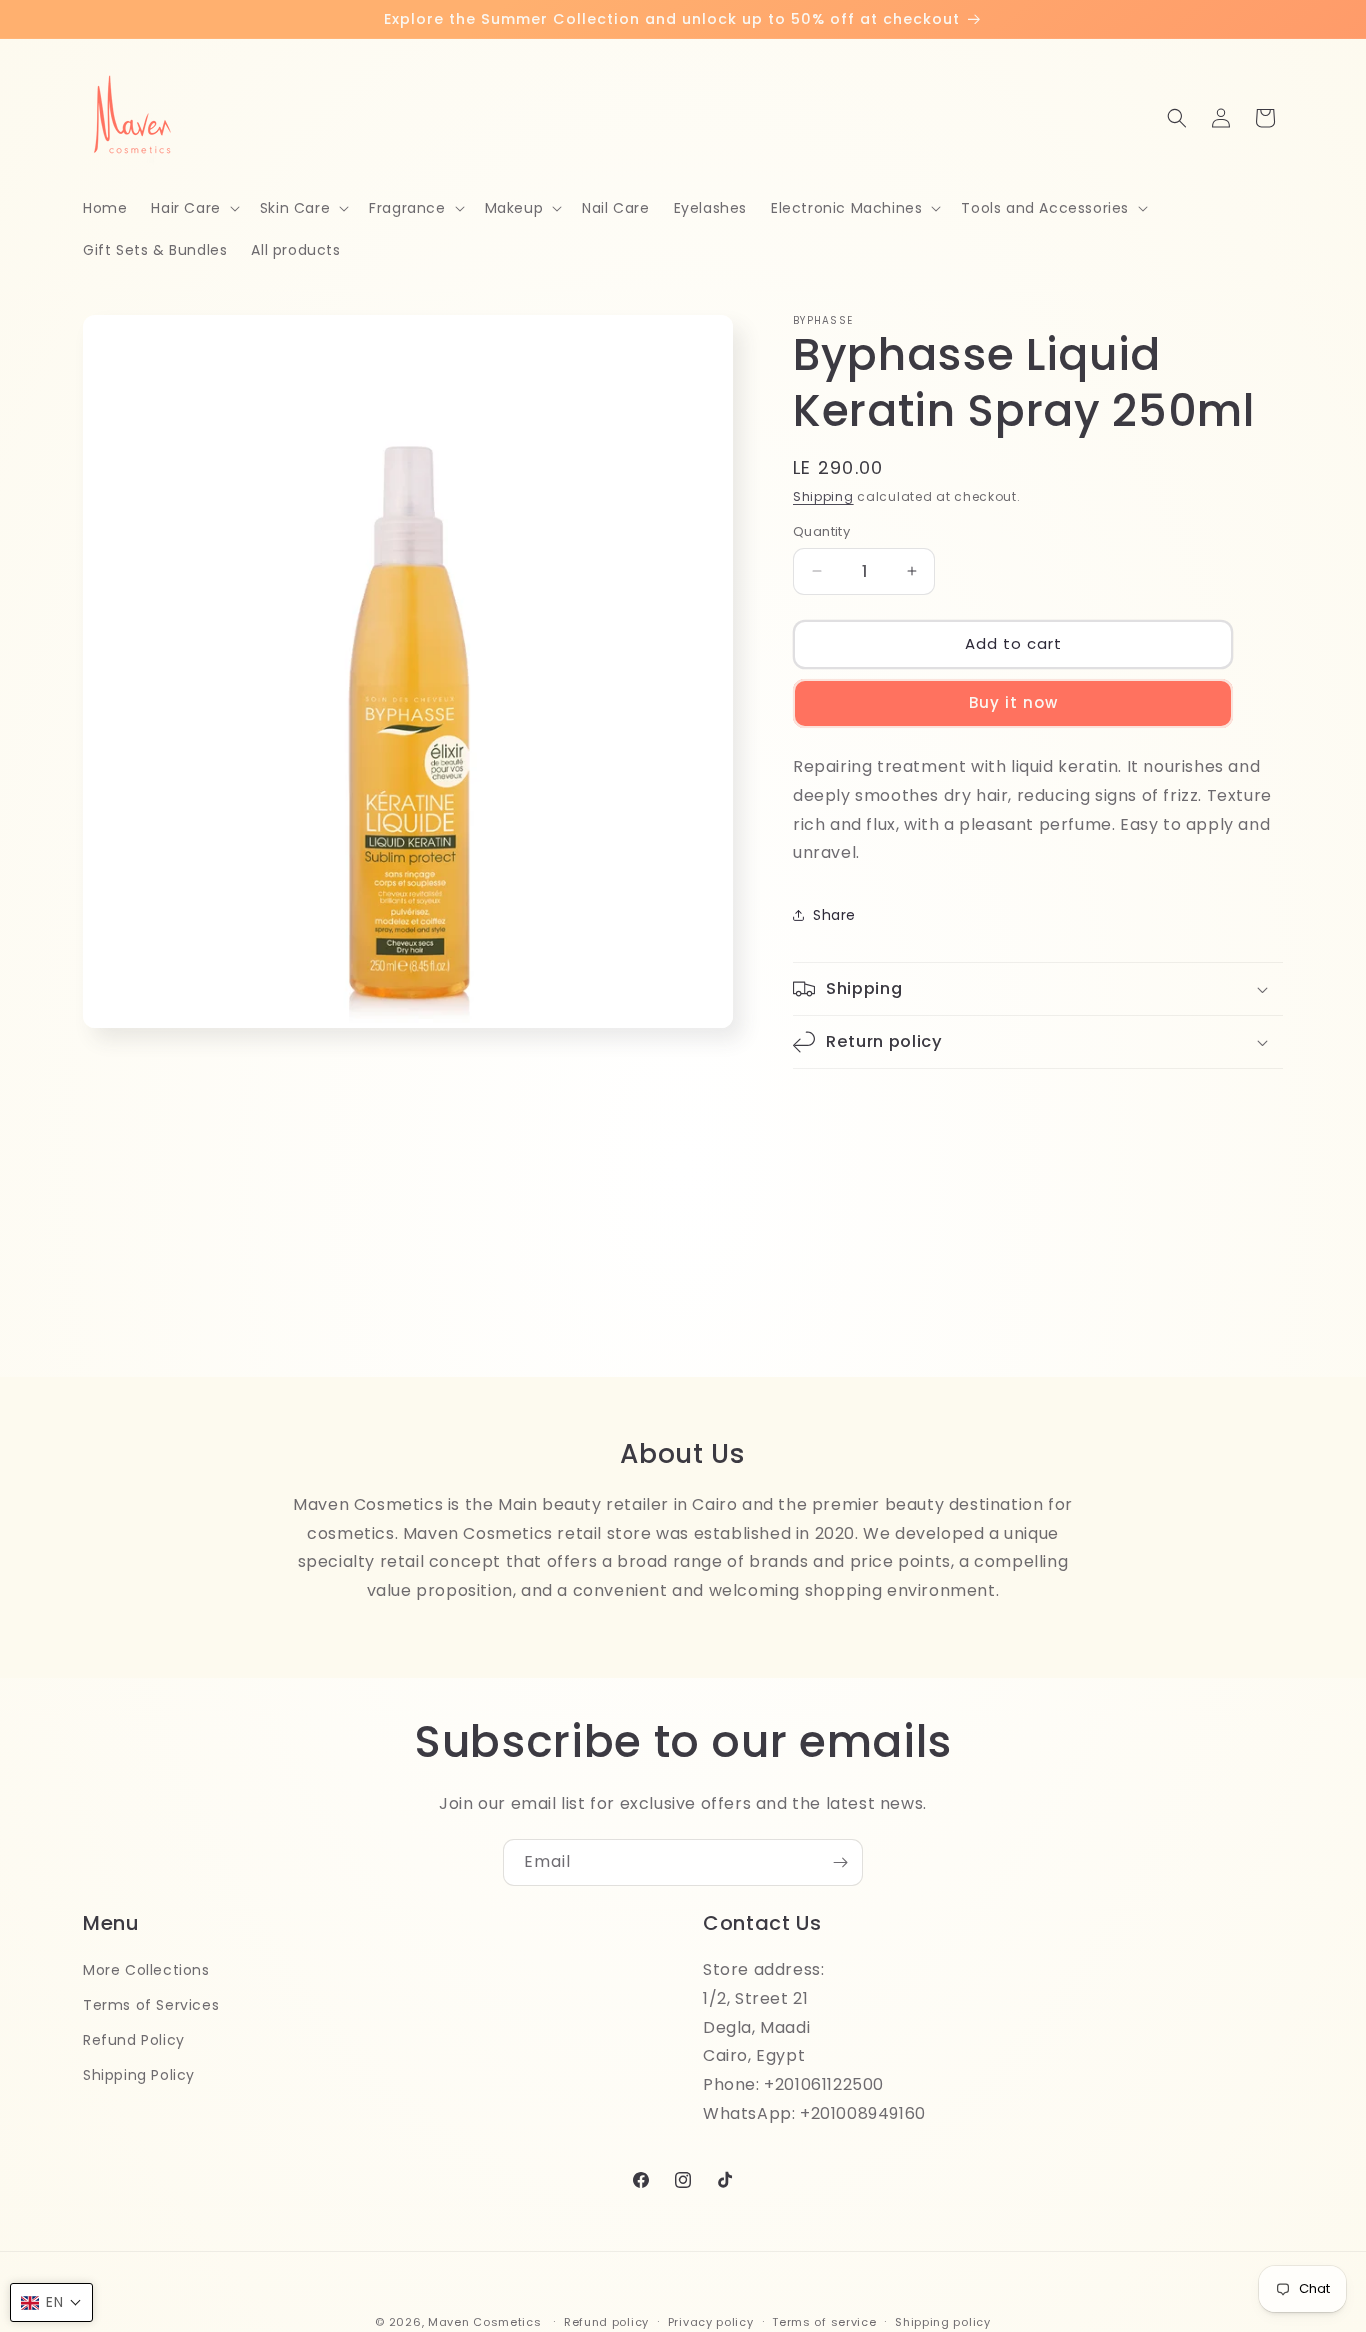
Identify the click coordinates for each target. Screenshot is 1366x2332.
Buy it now (1013, 702)
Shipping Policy (139, 2075)
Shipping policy (943, 2321)
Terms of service (824, 2321)
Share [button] (834, 915)
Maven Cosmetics (485, 2322)
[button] (193, 208)
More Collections (146, 1970)
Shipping (823, 496)
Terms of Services (151, 2005)
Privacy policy (711, 2321)
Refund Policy (134, 2040)
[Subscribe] (840, 1862)
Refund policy (606, 2321)
